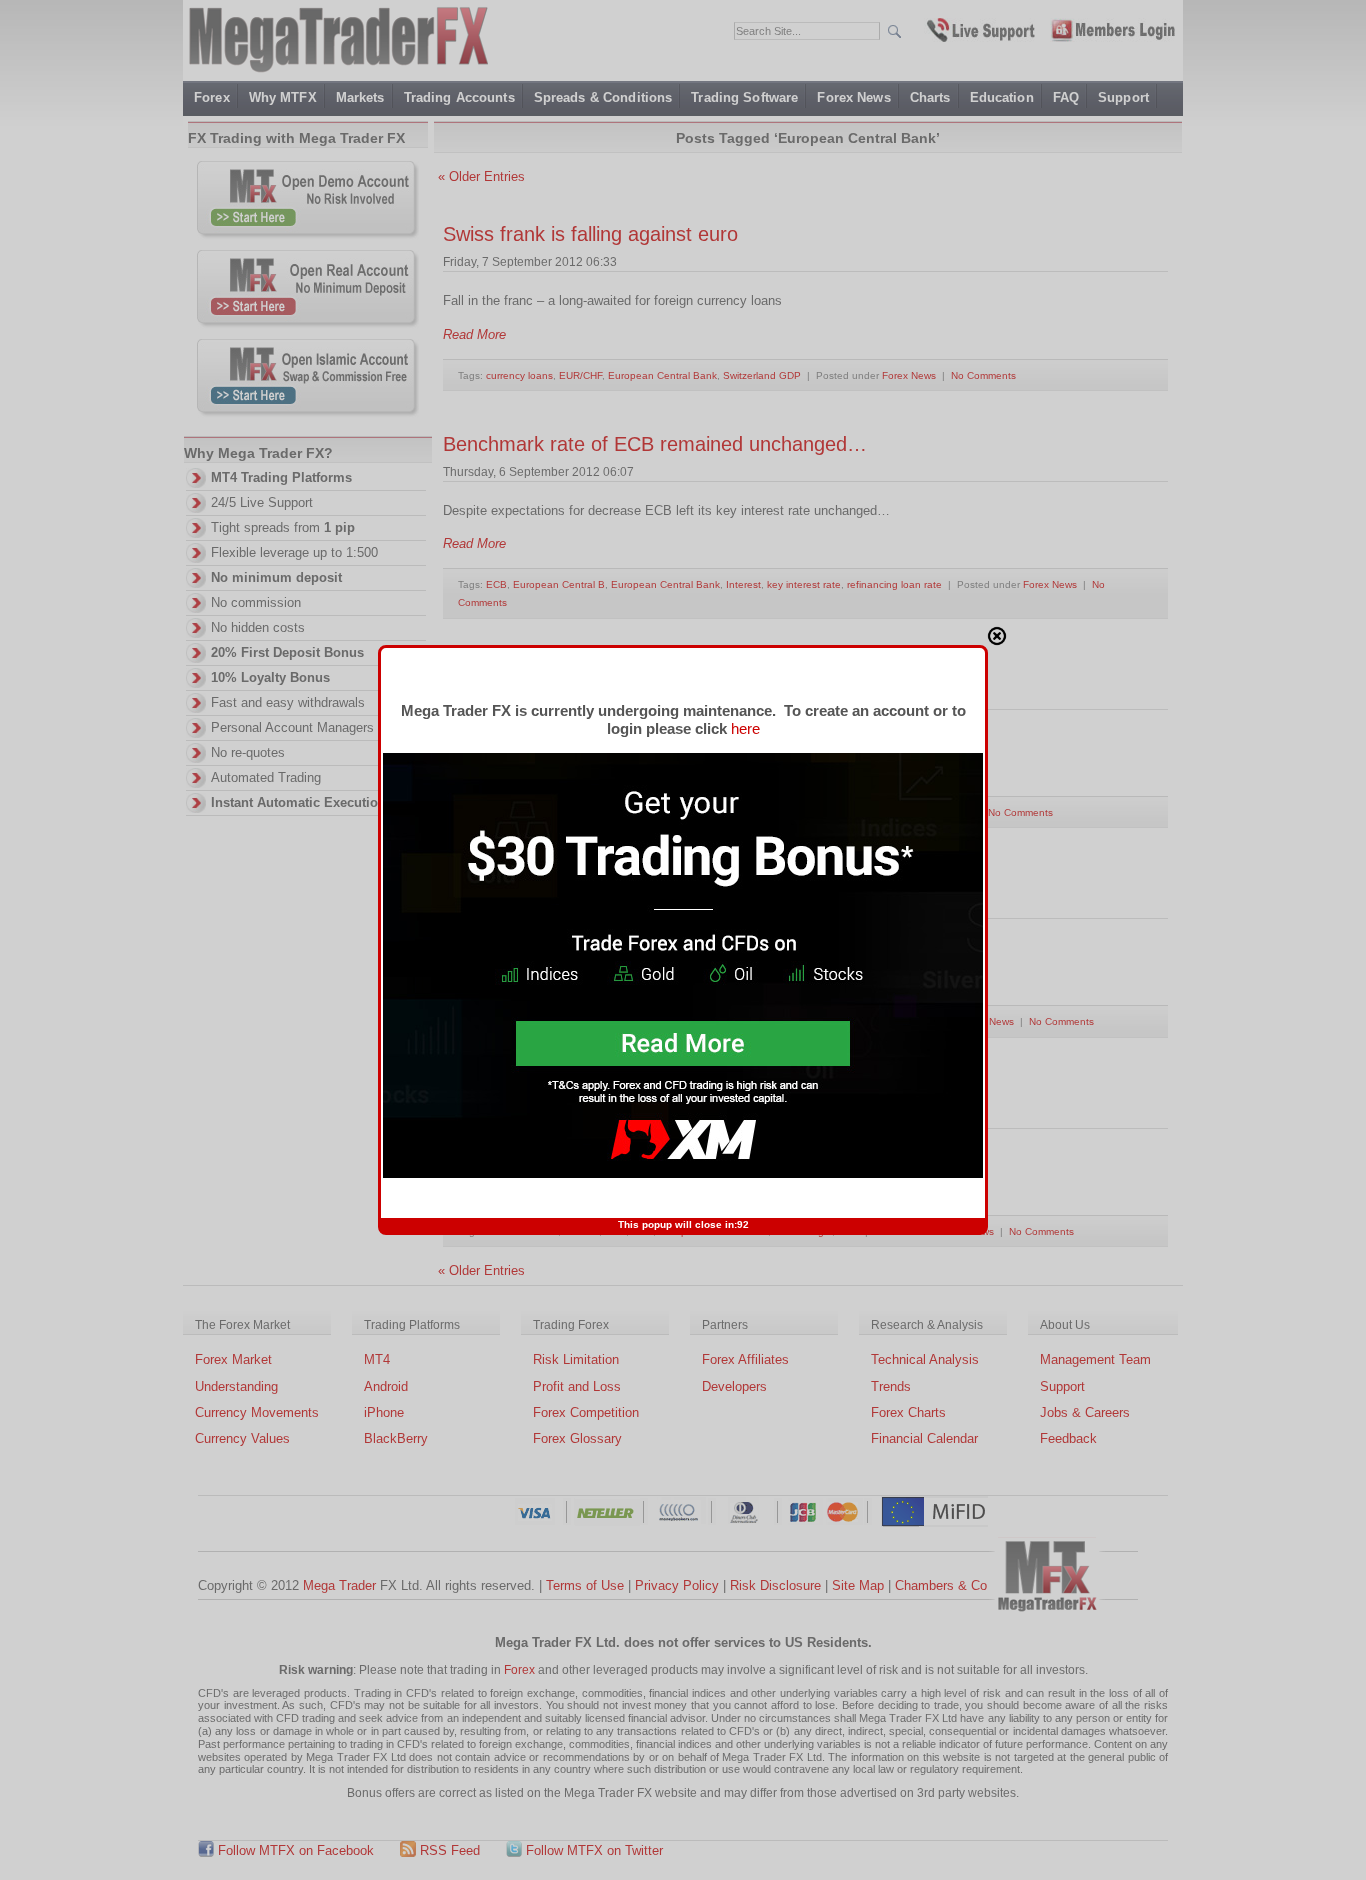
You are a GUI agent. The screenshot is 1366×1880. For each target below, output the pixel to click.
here (745, 728)
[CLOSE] (997, 636)
